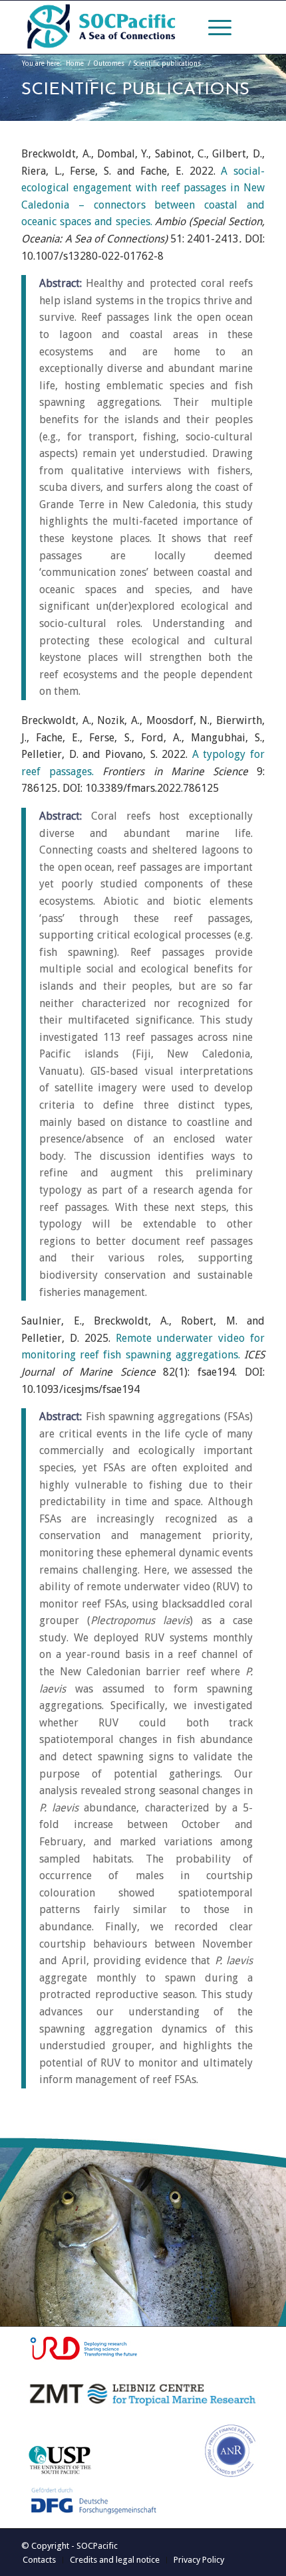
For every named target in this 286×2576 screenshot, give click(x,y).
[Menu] (213, 27)
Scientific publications (135, 90)
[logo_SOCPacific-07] (118, 27)
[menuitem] (213, 27)
